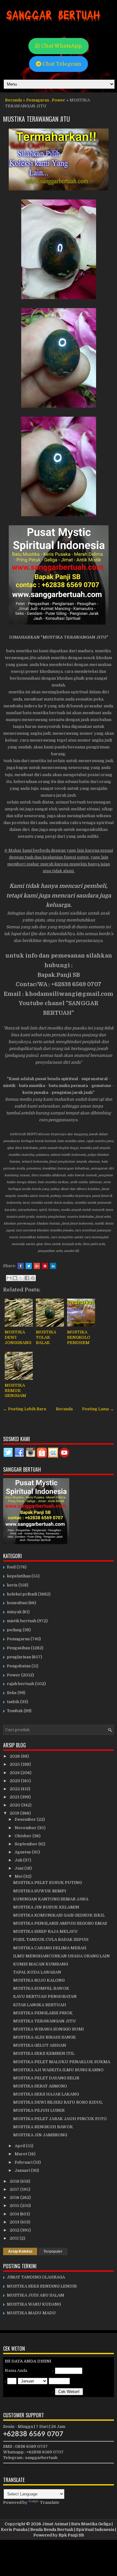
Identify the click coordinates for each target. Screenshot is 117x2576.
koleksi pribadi (22, 1594)
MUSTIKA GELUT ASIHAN (40, 2045)
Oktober (24, 1836)
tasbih (13, 1702)
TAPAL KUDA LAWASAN (37, 1972)
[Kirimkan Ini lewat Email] (9, 1278)
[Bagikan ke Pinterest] (33, 1278)
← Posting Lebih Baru (25, 1409)
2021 (15, 1797)
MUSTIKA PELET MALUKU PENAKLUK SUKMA (62, 2062)
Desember (26, 1819)
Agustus (23, 1852)
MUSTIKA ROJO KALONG (39, 1980)
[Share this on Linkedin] (53, 1266)
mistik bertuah (22, 1621)
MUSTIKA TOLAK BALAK (46, 1337)
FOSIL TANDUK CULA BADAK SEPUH (51, 1939)
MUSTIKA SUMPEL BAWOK (41, 1988)
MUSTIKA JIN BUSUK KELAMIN (46, 1907)
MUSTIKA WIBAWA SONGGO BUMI (49, 2029)
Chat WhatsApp (61, 46)
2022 (15, 1789)
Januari (23, 2170)
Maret (21, 2154)
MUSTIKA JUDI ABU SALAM (36, 2295)
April (20, 2146)
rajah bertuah (20, 1684)
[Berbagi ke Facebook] (27, 1278)
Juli (19, 1860)
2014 (15, 2214)
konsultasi (17, 1603)
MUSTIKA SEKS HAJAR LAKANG (46, 2094)
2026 (15, 1756)
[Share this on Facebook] (21, 1266)
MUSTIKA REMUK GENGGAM (15, 1391)
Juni (19, 1868)
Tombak (15, 1711)
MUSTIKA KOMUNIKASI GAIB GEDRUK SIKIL (59, 1915)
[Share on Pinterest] (45, 1266)
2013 (15, 2222)
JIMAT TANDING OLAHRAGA (36, 2277)
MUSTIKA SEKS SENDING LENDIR (42, 2286)
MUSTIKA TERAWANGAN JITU (37, 119)
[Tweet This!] (29, 1266)
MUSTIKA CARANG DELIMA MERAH (50, 1948)
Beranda (13, 100)
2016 (15, 2197)
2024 (15, 1773)
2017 (15, 2189)
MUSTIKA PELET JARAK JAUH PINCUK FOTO (60, 2119)
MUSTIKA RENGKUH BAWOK (43, 2127)
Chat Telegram (61, 64)
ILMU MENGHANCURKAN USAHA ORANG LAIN (61, 1956)
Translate (50, 2502)
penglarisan (19, 1657)
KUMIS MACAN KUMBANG (41, 1964)
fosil (11, 1567)
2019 (15, 1813)
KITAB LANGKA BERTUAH (40, 2005)
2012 (15, 2230)
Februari (24, 2162)
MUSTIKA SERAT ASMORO (40, 2086)
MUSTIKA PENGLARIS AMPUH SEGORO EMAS (60, 1923)
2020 (15, 1805)
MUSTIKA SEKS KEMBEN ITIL (44, 2053)
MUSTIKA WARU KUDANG (34, 2304)
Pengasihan (18, 1648)
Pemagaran (38, 100)
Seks (12, 1693)
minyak (14, 1612)
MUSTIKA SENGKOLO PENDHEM (79, 1337)
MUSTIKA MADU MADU (31, 2313)
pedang (14, 1630)
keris (12, 1585)
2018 (15, 2181)
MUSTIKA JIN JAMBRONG (40, 2135)
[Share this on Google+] (37, 1266)
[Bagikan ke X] (21, 1278)
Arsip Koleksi (20, 2251)
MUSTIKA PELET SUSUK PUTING (47, 1883)
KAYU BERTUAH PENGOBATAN (45, 1996)
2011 (15, 2238)
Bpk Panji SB (71, 2535)
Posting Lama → (98, 1409)
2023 (15, 1781)
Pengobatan (19, 1666)
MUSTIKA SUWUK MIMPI (40, 1891)
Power (58, 100)
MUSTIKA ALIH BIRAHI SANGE (44, 2037)
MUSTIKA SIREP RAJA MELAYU (45, 1931)
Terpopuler (53, 2251)
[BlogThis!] (15, 1278)
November (26, 1828)
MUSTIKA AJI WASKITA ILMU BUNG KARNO (58, 2070)
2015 (15, 2206)
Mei (19, 1876)
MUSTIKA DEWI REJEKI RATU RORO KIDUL (58, 2102)
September (27, 1844)
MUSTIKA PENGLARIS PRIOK (43, 2013)
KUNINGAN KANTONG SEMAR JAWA (51, 1899)
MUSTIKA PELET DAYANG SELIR (46, 2078)
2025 (15, 1764)
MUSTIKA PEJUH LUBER (39, 2110)
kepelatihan (19, 1576)
